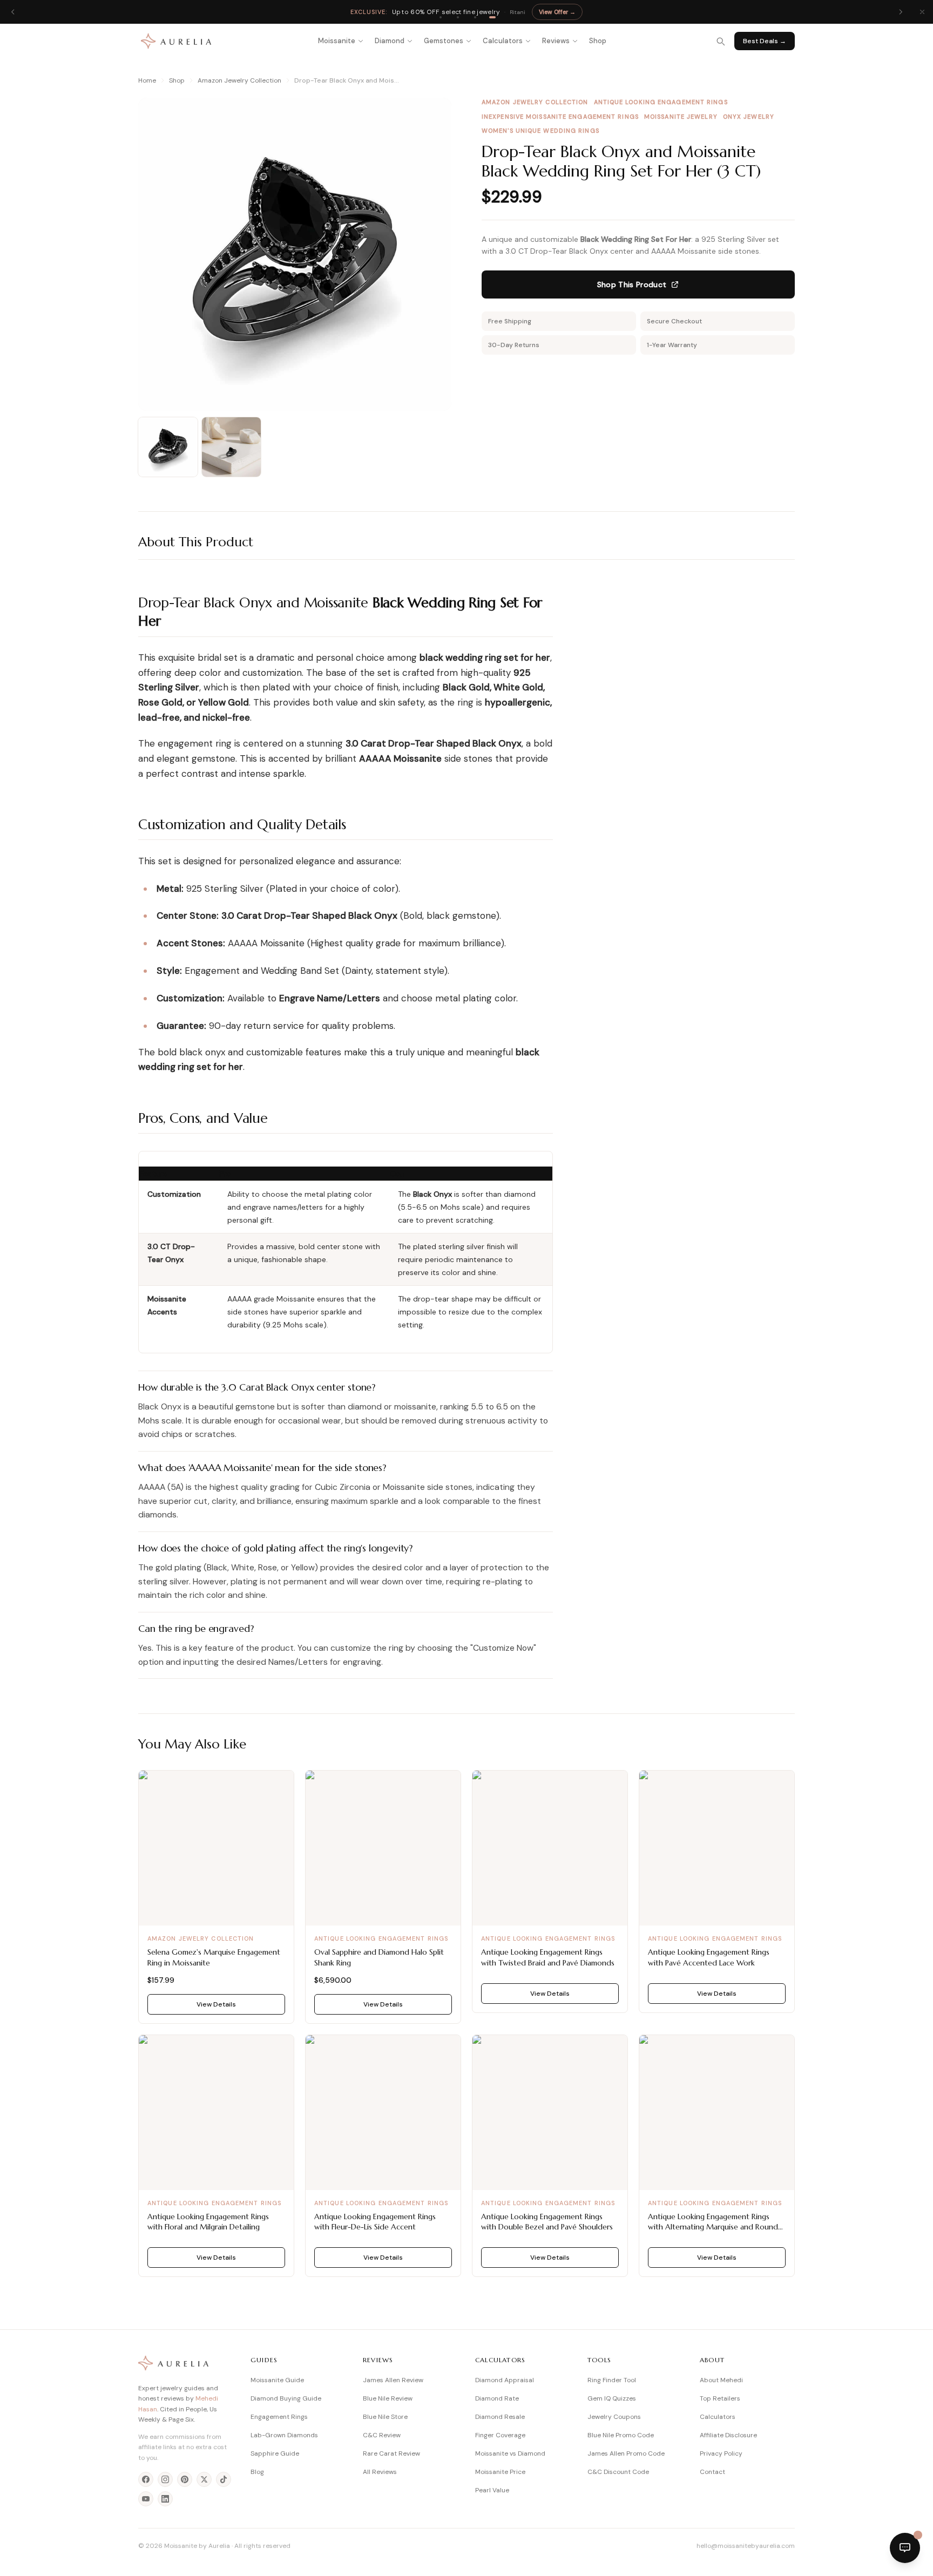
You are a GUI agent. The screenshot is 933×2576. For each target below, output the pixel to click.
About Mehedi (721, 2380)
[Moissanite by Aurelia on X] (204, 2479)
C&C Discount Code (618, 2472)
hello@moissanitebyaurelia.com (746, 2546)
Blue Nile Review (388, 2398)
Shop (598, 41)
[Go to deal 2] (458, 17)
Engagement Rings (279, 2417)
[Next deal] (901, 12)
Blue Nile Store (385, 2417)
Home (147, 80)
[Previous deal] (13, 12)
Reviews (556, 41)
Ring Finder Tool (612, 2380)
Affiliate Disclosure (728, 2435)
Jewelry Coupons (614, 2417)
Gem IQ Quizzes (612, 2398)
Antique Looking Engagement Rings (661, 102)
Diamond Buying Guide (286, 2398)
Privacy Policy (721, 2453)
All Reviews (380, 2472)
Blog (257, 2472)
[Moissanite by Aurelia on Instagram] (165, 2479)
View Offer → (557, 12)
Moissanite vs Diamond (510, 2453)
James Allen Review (393, 2380)
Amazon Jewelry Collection (239, 80)
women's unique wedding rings (540, 131)
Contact (712, 2472)
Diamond (390, 41)
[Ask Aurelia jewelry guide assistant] (905, 2548)
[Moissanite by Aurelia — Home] (176, 41)
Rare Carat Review (391, 2453)
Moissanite (337, 41)
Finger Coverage (500, 2435)
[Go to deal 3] (475, 17)
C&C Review (382, 2435)
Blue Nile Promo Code (621, 2435)
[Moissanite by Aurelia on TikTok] (224, 2479)
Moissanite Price (500, 2472)
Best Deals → (765, 41)
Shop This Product (632, 284)
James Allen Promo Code (626, 2453)
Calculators (503, 41)
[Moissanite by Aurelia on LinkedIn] (165, 2499)
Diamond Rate (497, 2398)
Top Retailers (720, 2398)
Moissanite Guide (277, 2380)
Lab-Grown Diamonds (284, 2435)
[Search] (720, 41)
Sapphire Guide (275, 2453)
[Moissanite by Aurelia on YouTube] (146, 2499)
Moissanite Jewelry (681, 117)
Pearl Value (492, 2490)
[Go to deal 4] (492, 17)
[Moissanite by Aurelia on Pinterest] (185, 2479)
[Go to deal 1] (441, 17)
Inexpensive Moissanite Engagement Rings (560, 117)
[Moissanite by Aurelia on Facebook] (146, 2479)
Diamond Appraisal (505, 2380)
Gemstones (444, 41)
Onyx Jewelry (749, 117)
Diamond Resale (500, 2417)
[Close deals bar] (922, 12)
